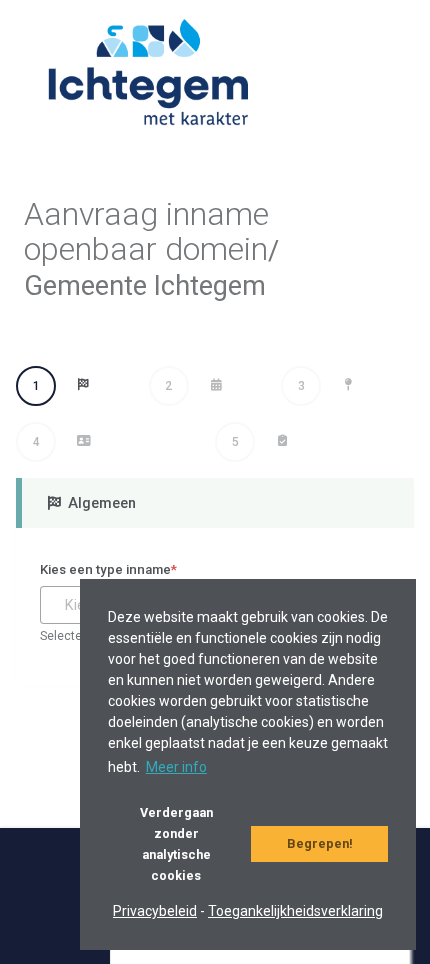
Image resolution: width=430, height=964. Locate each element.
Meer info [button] (176, 767)
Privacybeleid (155, 911)
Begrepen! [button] (320, 843)
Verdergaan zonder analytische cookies (176, 844)
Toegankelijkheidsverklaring (295, 911)
